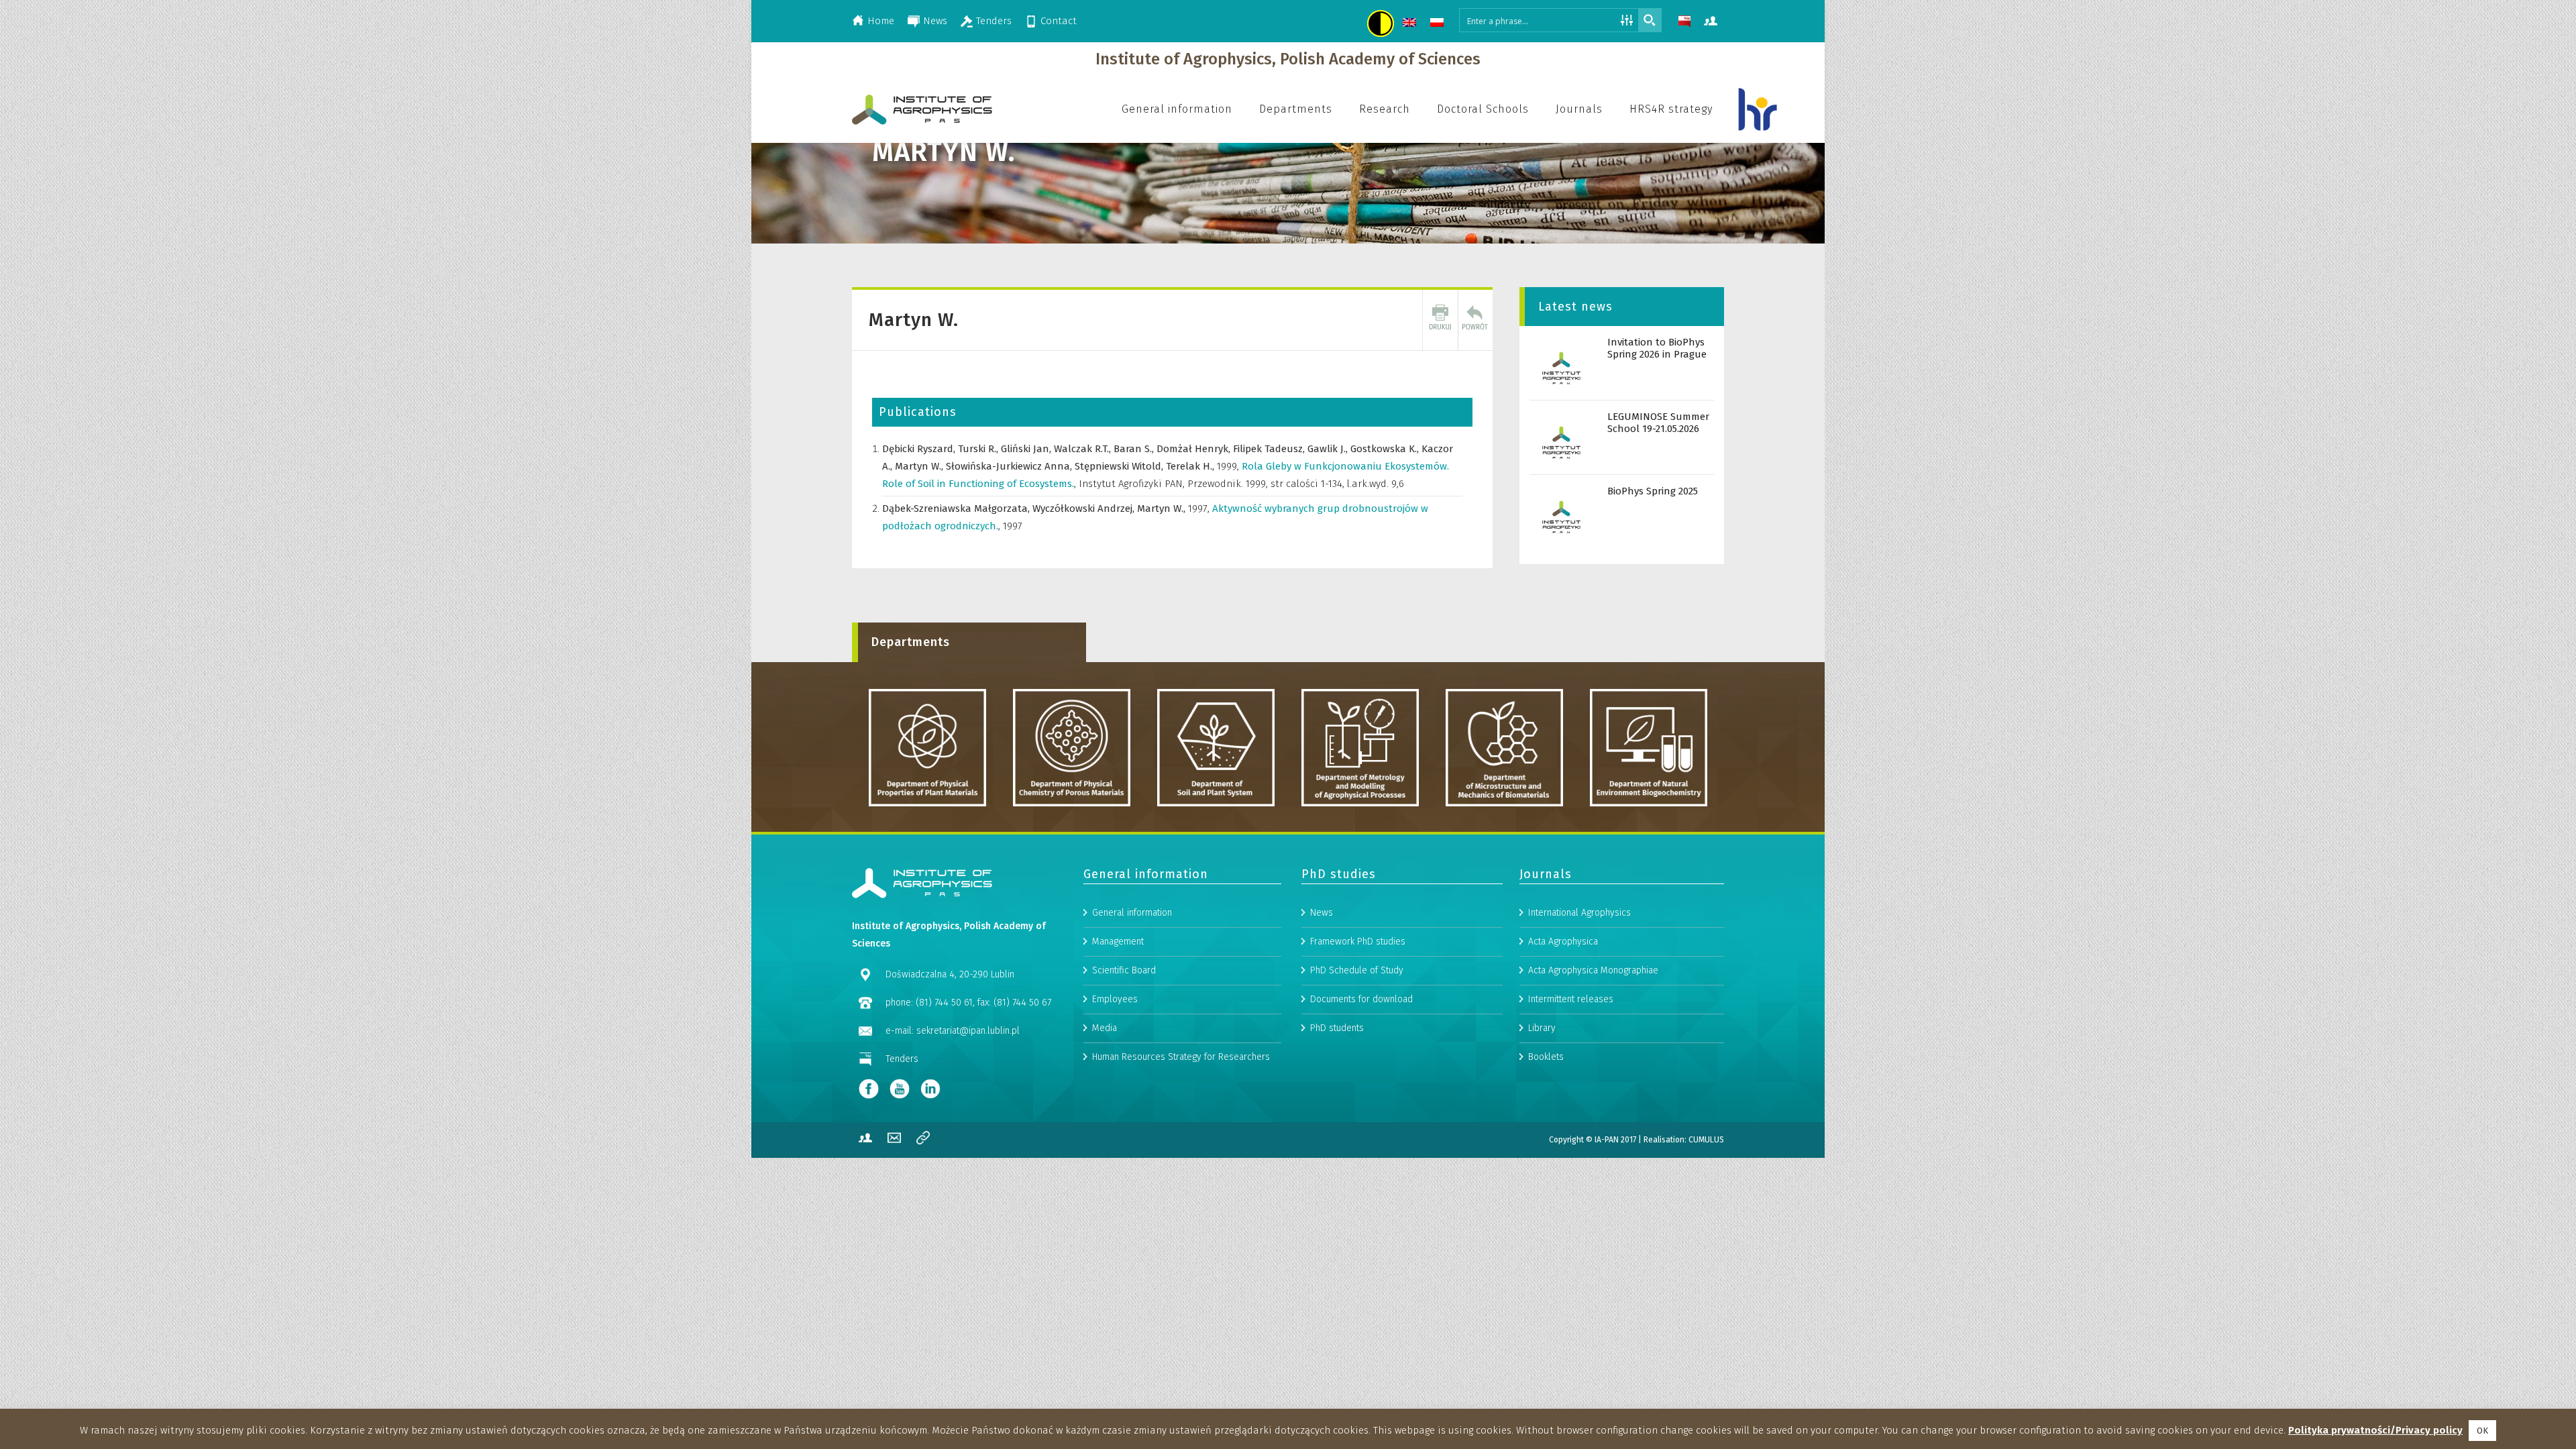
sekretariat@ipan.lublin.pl (968, 1031)
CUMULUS (1706, 1140)
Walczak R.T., (1084, 449)
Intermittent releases (1571, 999)
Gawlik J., (1329, 449)
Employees (1115, 999)
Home (881, 21)
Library (1542, 1028)
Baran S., (1135, 449)
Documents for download (1361, 999)
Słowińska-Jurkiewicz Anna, (1010, 466)
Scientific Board (1124, 970)
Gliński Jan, (1027, 449)
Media (1105, 1028)
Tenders (994, 21)
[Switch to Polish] (1439, 24)
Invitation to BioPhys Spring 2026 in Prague (1657, 348)
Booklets (1546, 1057)
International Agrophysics (1579, 913)
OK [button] (2482, 1431)
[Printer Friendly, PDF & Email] (1440, 320)
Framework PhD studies (1358, 942)
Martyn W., (920, 466)
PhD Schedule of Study (1357, 970)
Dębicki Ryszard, (920, 449)
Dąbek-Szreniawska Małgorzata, (957, 508)
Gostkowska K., (1386, 449)
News (935, 21)
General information (1132, 913)
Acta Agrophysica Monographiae (1593, 970)
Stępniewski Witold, (1120, 466)
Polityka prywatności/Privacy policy (2375, 1430)
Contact (1059, 21)
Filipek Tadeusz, (1270, 449)
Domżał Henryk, (1195, 449)
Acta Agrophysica (1563, 942)
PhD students (1337, 1028)
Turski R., (979, 449)
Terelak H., (1191, 466)
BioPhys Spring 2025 (1653, 491)
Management (1118, 942)
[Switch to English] (1411, 24)
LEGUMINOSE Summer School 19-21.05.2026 (1658, 423)
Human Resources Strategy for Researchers (1181, 1057)
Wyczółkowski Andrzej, (1085, 508)
